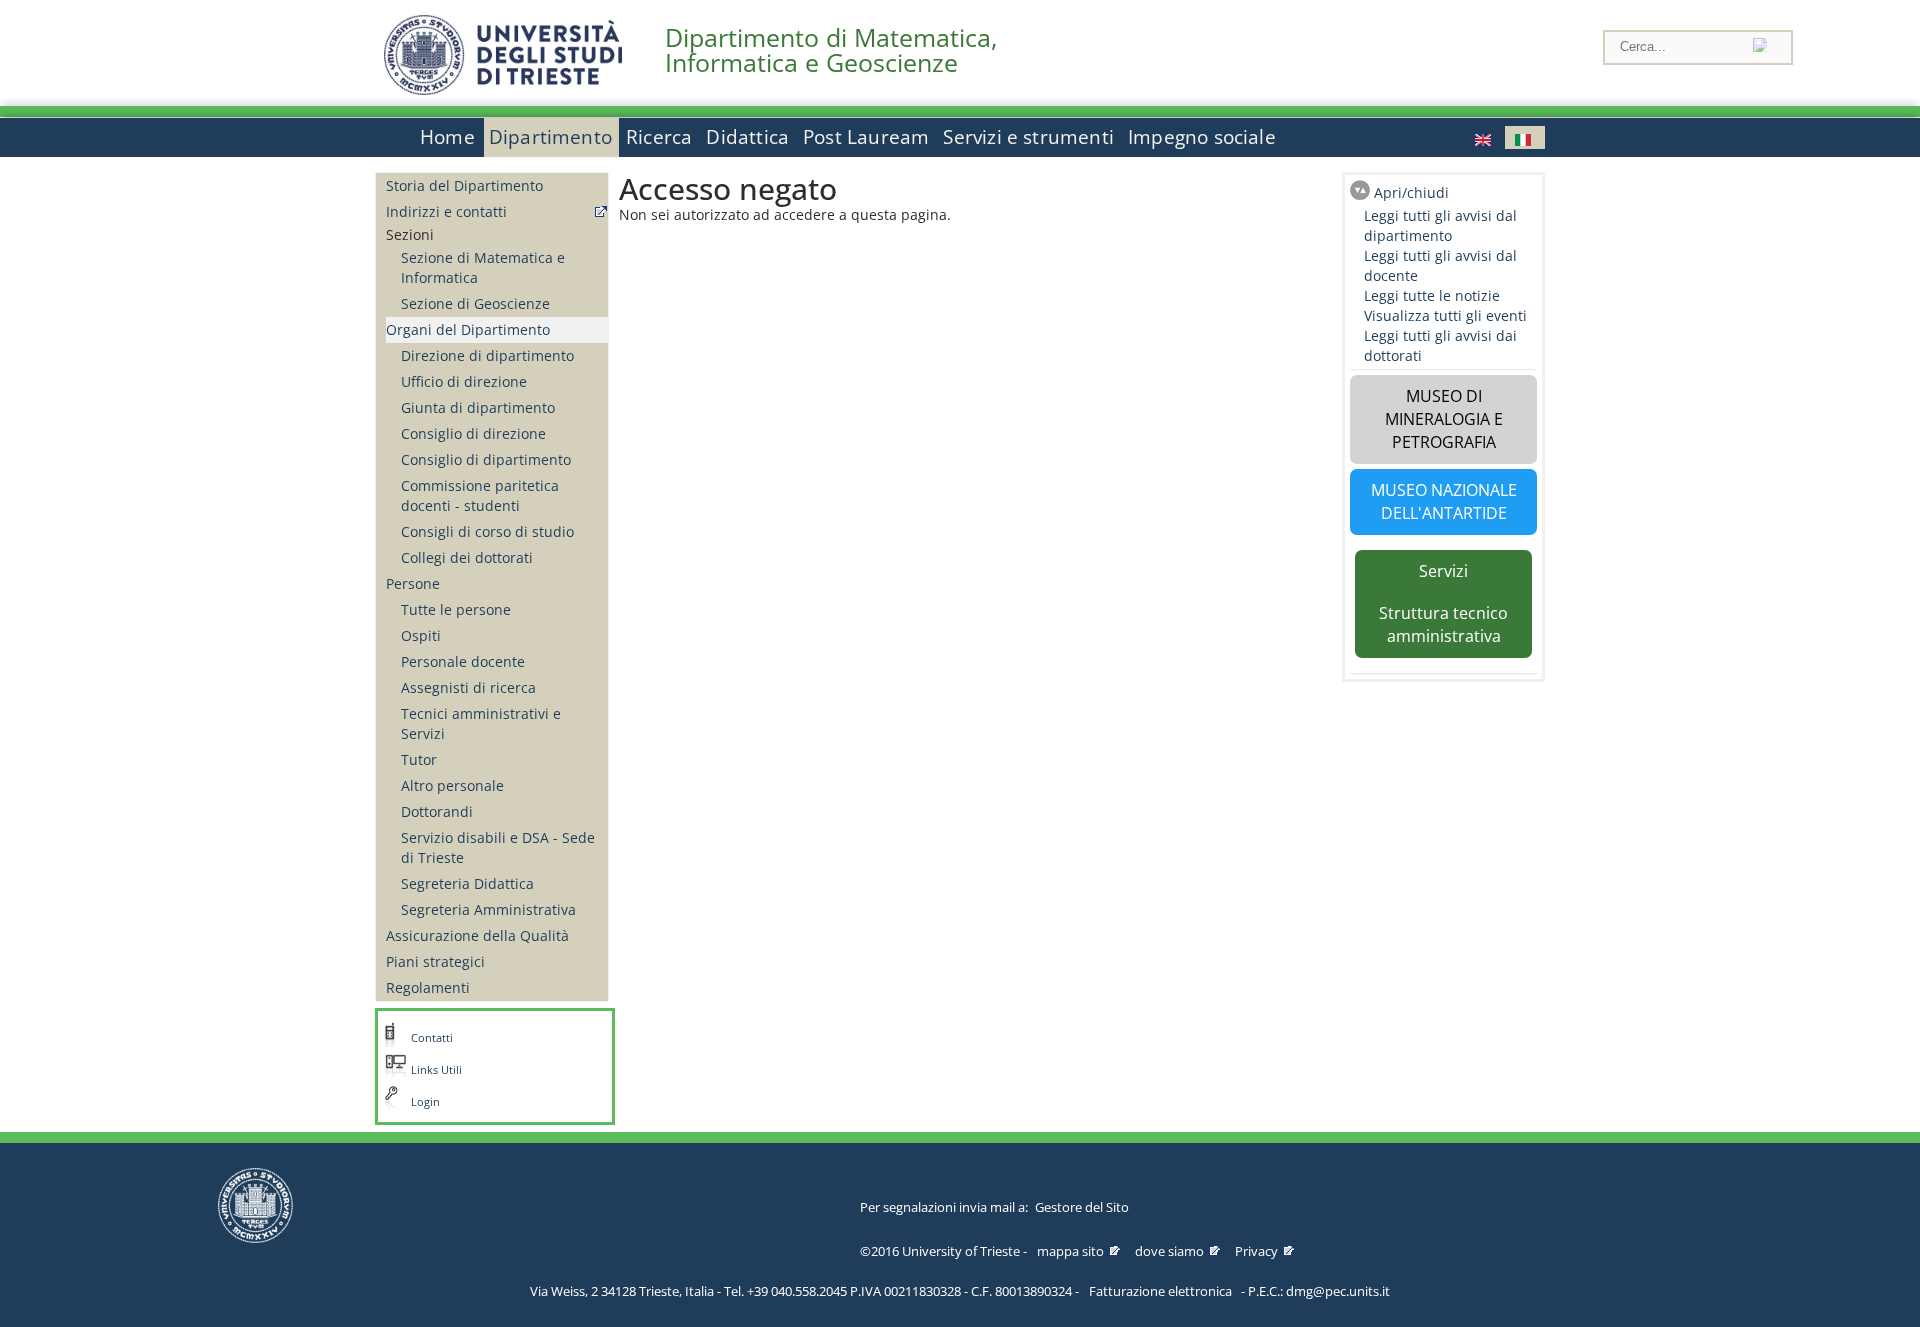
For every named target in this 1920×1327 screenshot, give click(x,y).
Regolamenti (428, 987)
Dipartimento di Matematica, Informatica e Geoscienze (831, 50)
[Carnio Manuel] (1485, 137)
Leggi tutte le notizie (1432, 295)
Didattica (747, 137)
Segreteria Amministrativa (488, 909)
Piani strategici (435, 961)
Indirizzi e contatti (446, 211)
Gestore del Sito (1082, 1207)
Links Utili (436, 1070)
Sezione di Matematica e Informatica (483, 267)
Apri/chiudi (1411, 192)
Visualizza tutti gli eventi (1445, 315)
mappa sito (1070, 1251)
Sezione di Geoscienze (475, 303)
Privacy (1256, 1251)
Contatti (432, 1038)
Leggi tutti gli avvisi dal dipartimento (1440, 225)
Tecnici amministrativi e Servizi (481, 723)
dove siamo (1169, 1251)
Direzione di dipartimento (487, 355)
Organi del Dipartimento (468, 329)
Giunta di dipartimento (478, 407)
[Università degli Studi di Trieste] (503, 89)
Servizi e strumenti (1028, 137)
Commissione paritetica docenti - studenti (480, 495)
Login (425, 1102)
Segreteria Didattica (467, 883)
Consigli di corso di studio (487, 531)
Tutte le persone (456, 609)
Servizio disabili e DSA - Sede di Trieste (498, 847)
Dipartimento (550, 137)
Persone (413, 583)
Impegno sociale (1202, 137)
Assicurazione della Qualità (477, 935)
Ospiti (421, 635)
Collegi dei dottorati (467, 557)
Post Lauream (866, 137)
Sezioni (410, 234)
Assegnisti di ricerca (468, 687)
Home (447, 137)
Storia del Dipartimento (464, 185)
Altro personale (452, 785)
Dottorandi (437, 811)
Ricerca (659, 137)
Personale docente (463, 661)
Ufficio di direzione (464, 381)
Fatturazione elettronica (1160, 1291)
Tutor (419, 759)
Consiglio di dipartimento (486, 459)
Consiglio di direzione (473, 433)
